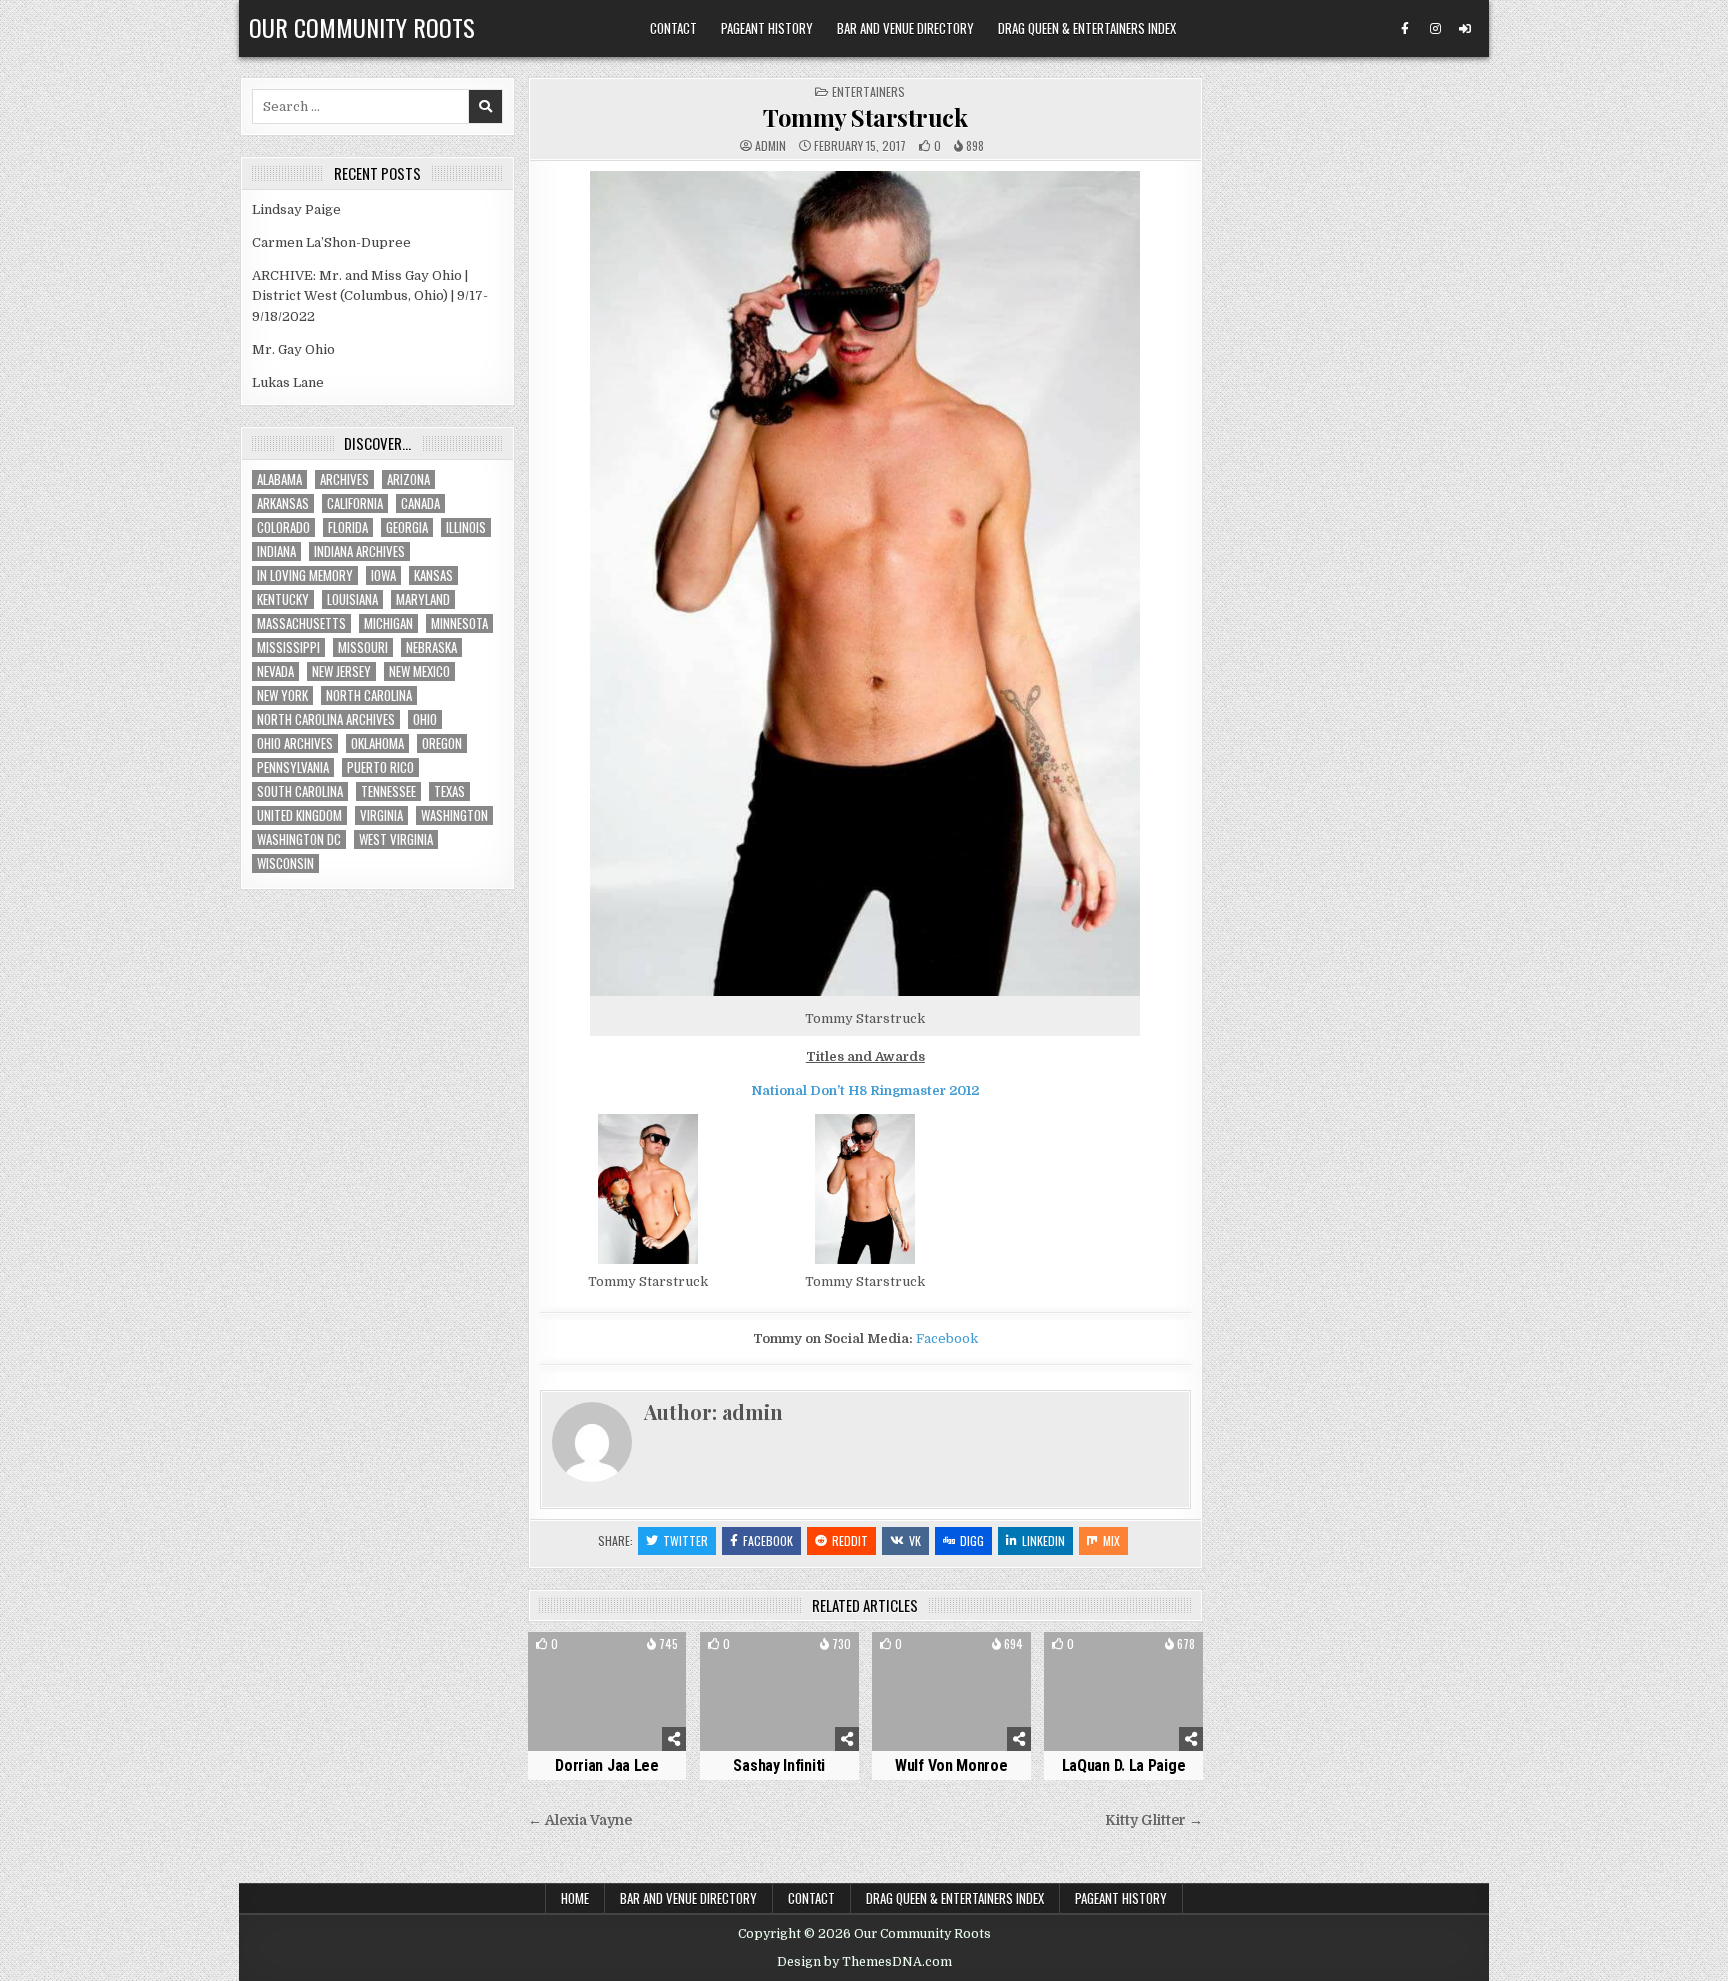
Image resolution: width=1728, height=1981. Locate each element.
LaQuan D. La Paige (1124, 1765)
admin (770, 146)
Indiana (276, 551)
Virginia (381, 815)
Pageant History (767, 28)
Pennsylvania (293, 767)
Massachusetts (301, 623)
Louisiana (352, 599)
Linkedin (1043, 1540)
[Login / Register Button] (1465, 29)
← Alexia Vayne (580, 1820)
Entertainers (868, 91)
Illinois (466, 527)
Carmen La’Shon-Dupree (331, 242)
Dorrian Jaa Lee (607, 1765)
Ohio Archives (295, 743)
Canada (420, 503)
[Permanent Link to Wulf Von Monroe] (951, 1691)
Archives (344, 479)
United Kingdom (299, 815)
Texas (449, 791)
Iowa (383, 575)
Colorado (283, 527)
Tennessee (388, 791)
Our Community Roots (362, 27)
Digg (972, 1540)
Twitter (685, 1540)
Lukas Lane (288, 382)
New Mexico (419, 671)
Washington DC (299, 839)
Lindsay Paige (296, 209)
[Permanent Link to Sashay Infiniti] (779, 1691)
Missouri (363, 647)
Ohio (425, 719)
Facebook (947, 1338)
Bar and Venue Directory (905, 28)
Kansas (433, 575)
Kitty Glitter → (1154, 1820)
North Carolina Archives (326, 719)
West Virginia (396, 839)
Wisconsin (285, 863)
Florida (348, 527)
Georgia (407, 527)
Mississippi (288, 647)
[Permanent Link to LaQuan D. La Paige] (1123, 1691)
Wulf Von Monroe (951, 1765)
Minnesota (459, 623)
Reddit (850, 1540)
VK (915, 1540)
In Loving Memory (305, 575)
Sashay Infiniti (779, 1765)
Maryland (423, 599)
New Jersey (341, 671)
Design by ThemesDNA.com (864, 1962)
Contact (673, 28)
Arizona (408, 479)
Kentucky (283, 599)
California (355, 503)
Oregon (442, 743)
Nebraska (431, 647)
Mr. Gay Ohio (293, 349)
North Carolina (369, 695)
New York (282, 695)
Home (575, 1898)
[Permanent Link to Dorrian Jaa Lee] (607, 1691)
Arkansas (283, 503)
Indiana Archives (359, 551)
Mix (1111, 1540)
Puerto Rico (380, 767)
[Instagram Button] (1435, 29)
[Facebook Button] (1405, 29)
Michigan (388, 623)
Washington (454, 815)
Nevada (275, 671)
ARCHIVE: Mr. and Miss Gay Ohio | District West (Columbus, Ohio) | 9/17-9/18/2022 (370, 296)
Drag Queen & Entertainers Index (1087, 28)
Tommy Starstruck (865, 117)
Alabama (279, 479)
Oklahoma (377, 743)
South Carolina (300, 791)
